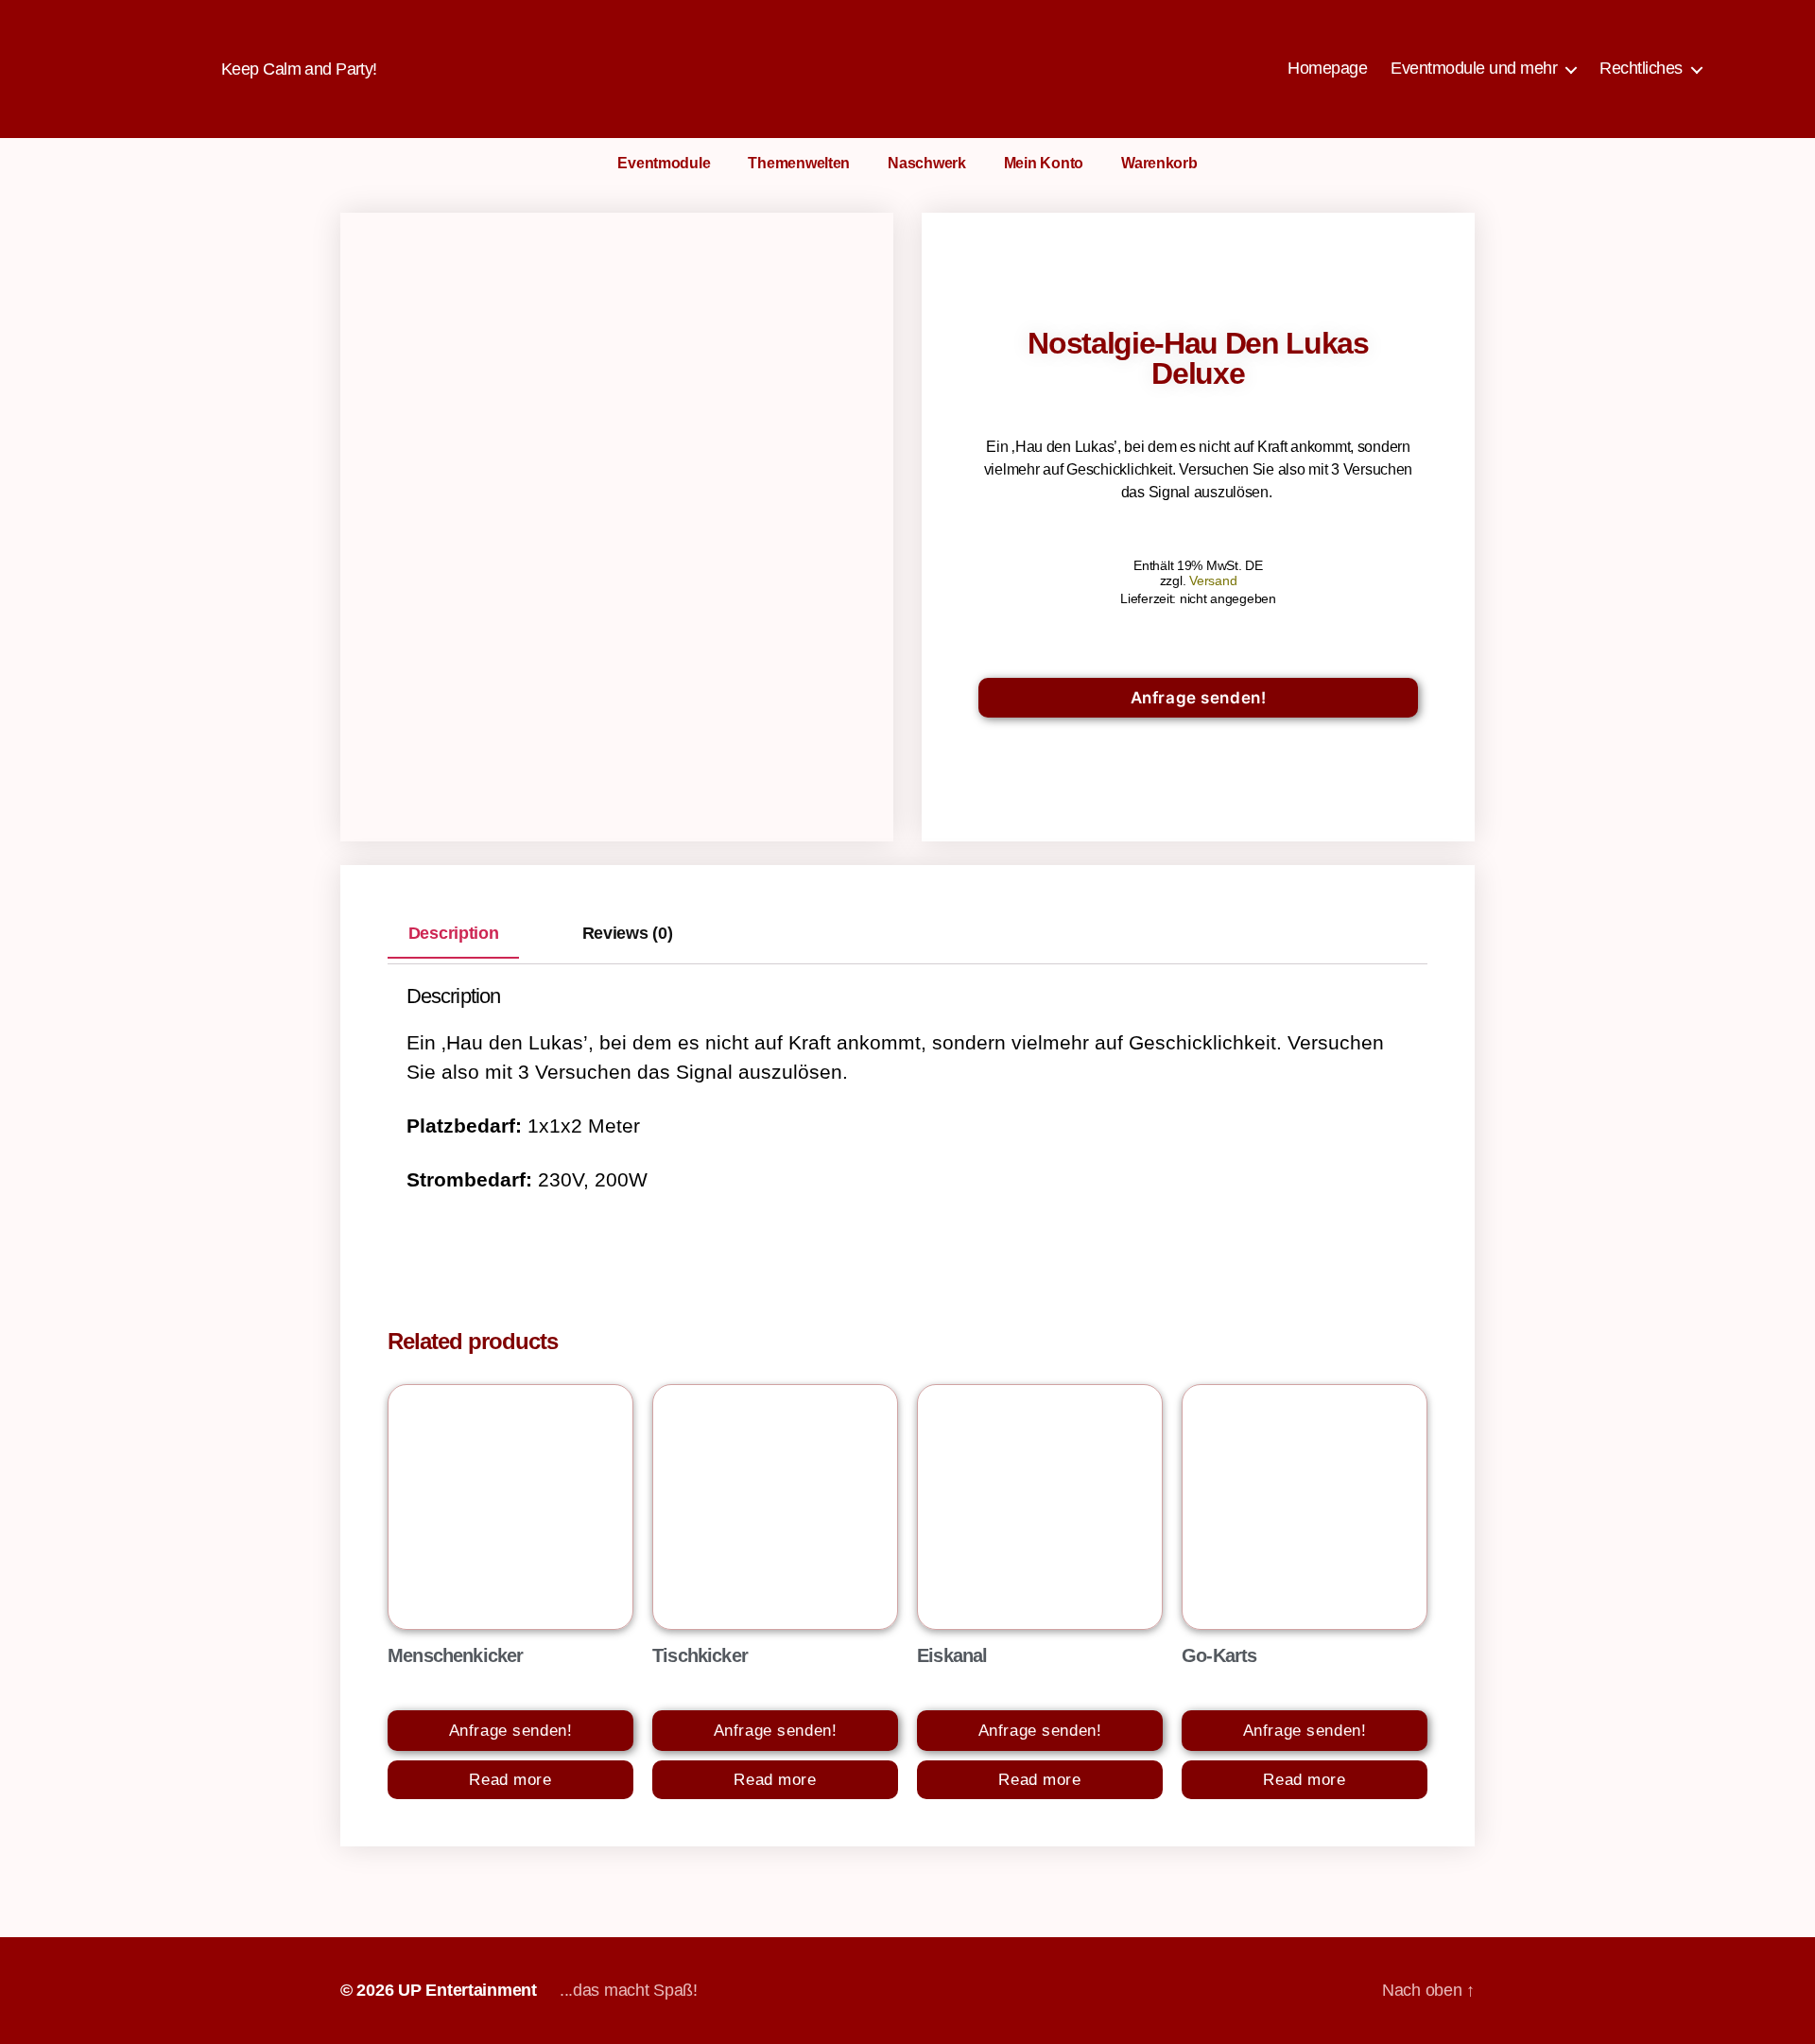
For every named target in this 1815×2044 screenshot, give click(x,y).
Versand (1213, 580)
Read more (510, 1780)
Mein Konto (1044, 163)
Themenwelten (799, 163)
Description (454, 933)
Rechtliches (1641, 68)
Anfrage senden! (1199, 698)
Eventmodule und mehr (1474, 68)
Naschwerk (927, 163)
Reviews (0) (628, 933)
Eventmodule (664, 163)
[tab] (453, 933)
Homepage (1327, 68)
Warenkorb (1159, 163)
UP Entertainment (467, 1990)
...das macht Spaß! (629, 1990)
